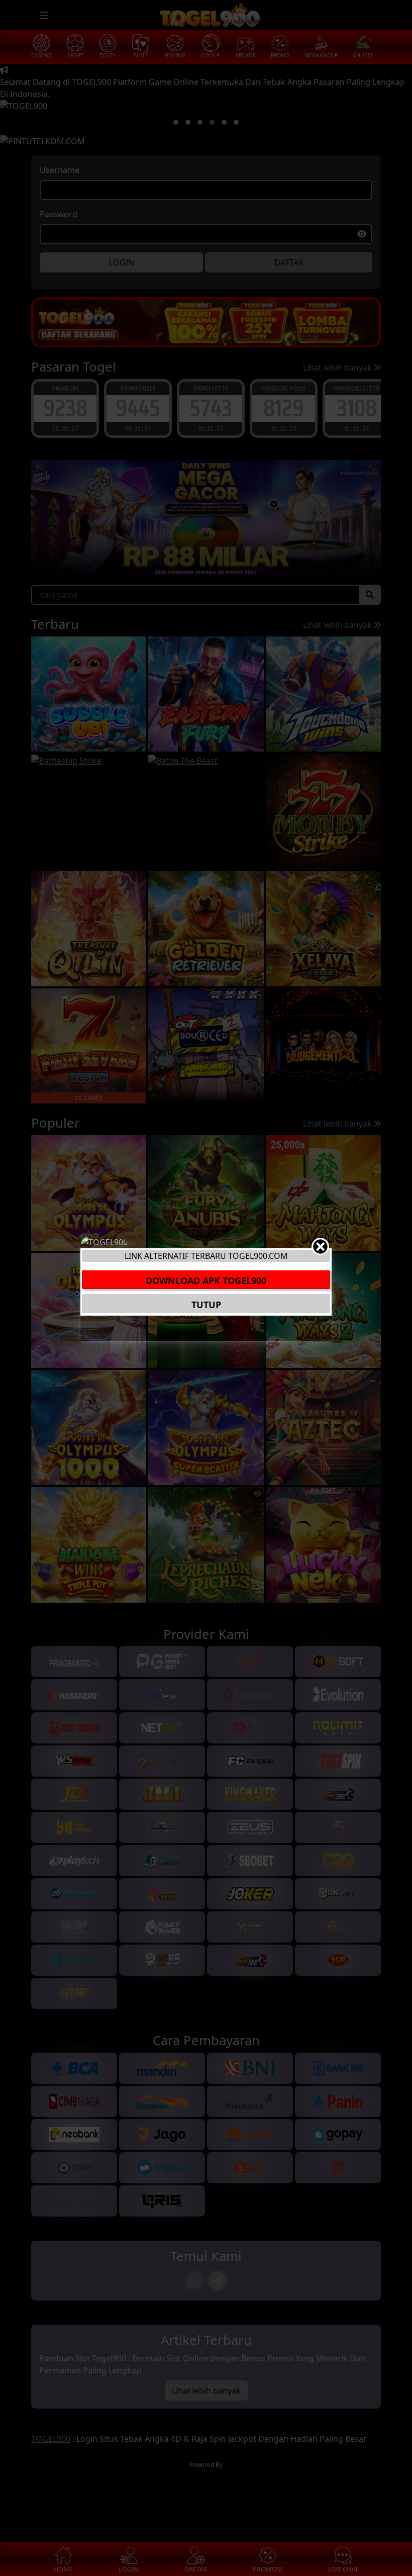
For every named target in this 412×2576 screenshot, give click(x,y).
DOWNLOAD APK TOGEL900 (206, 1280)
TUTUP (206, 1305)
